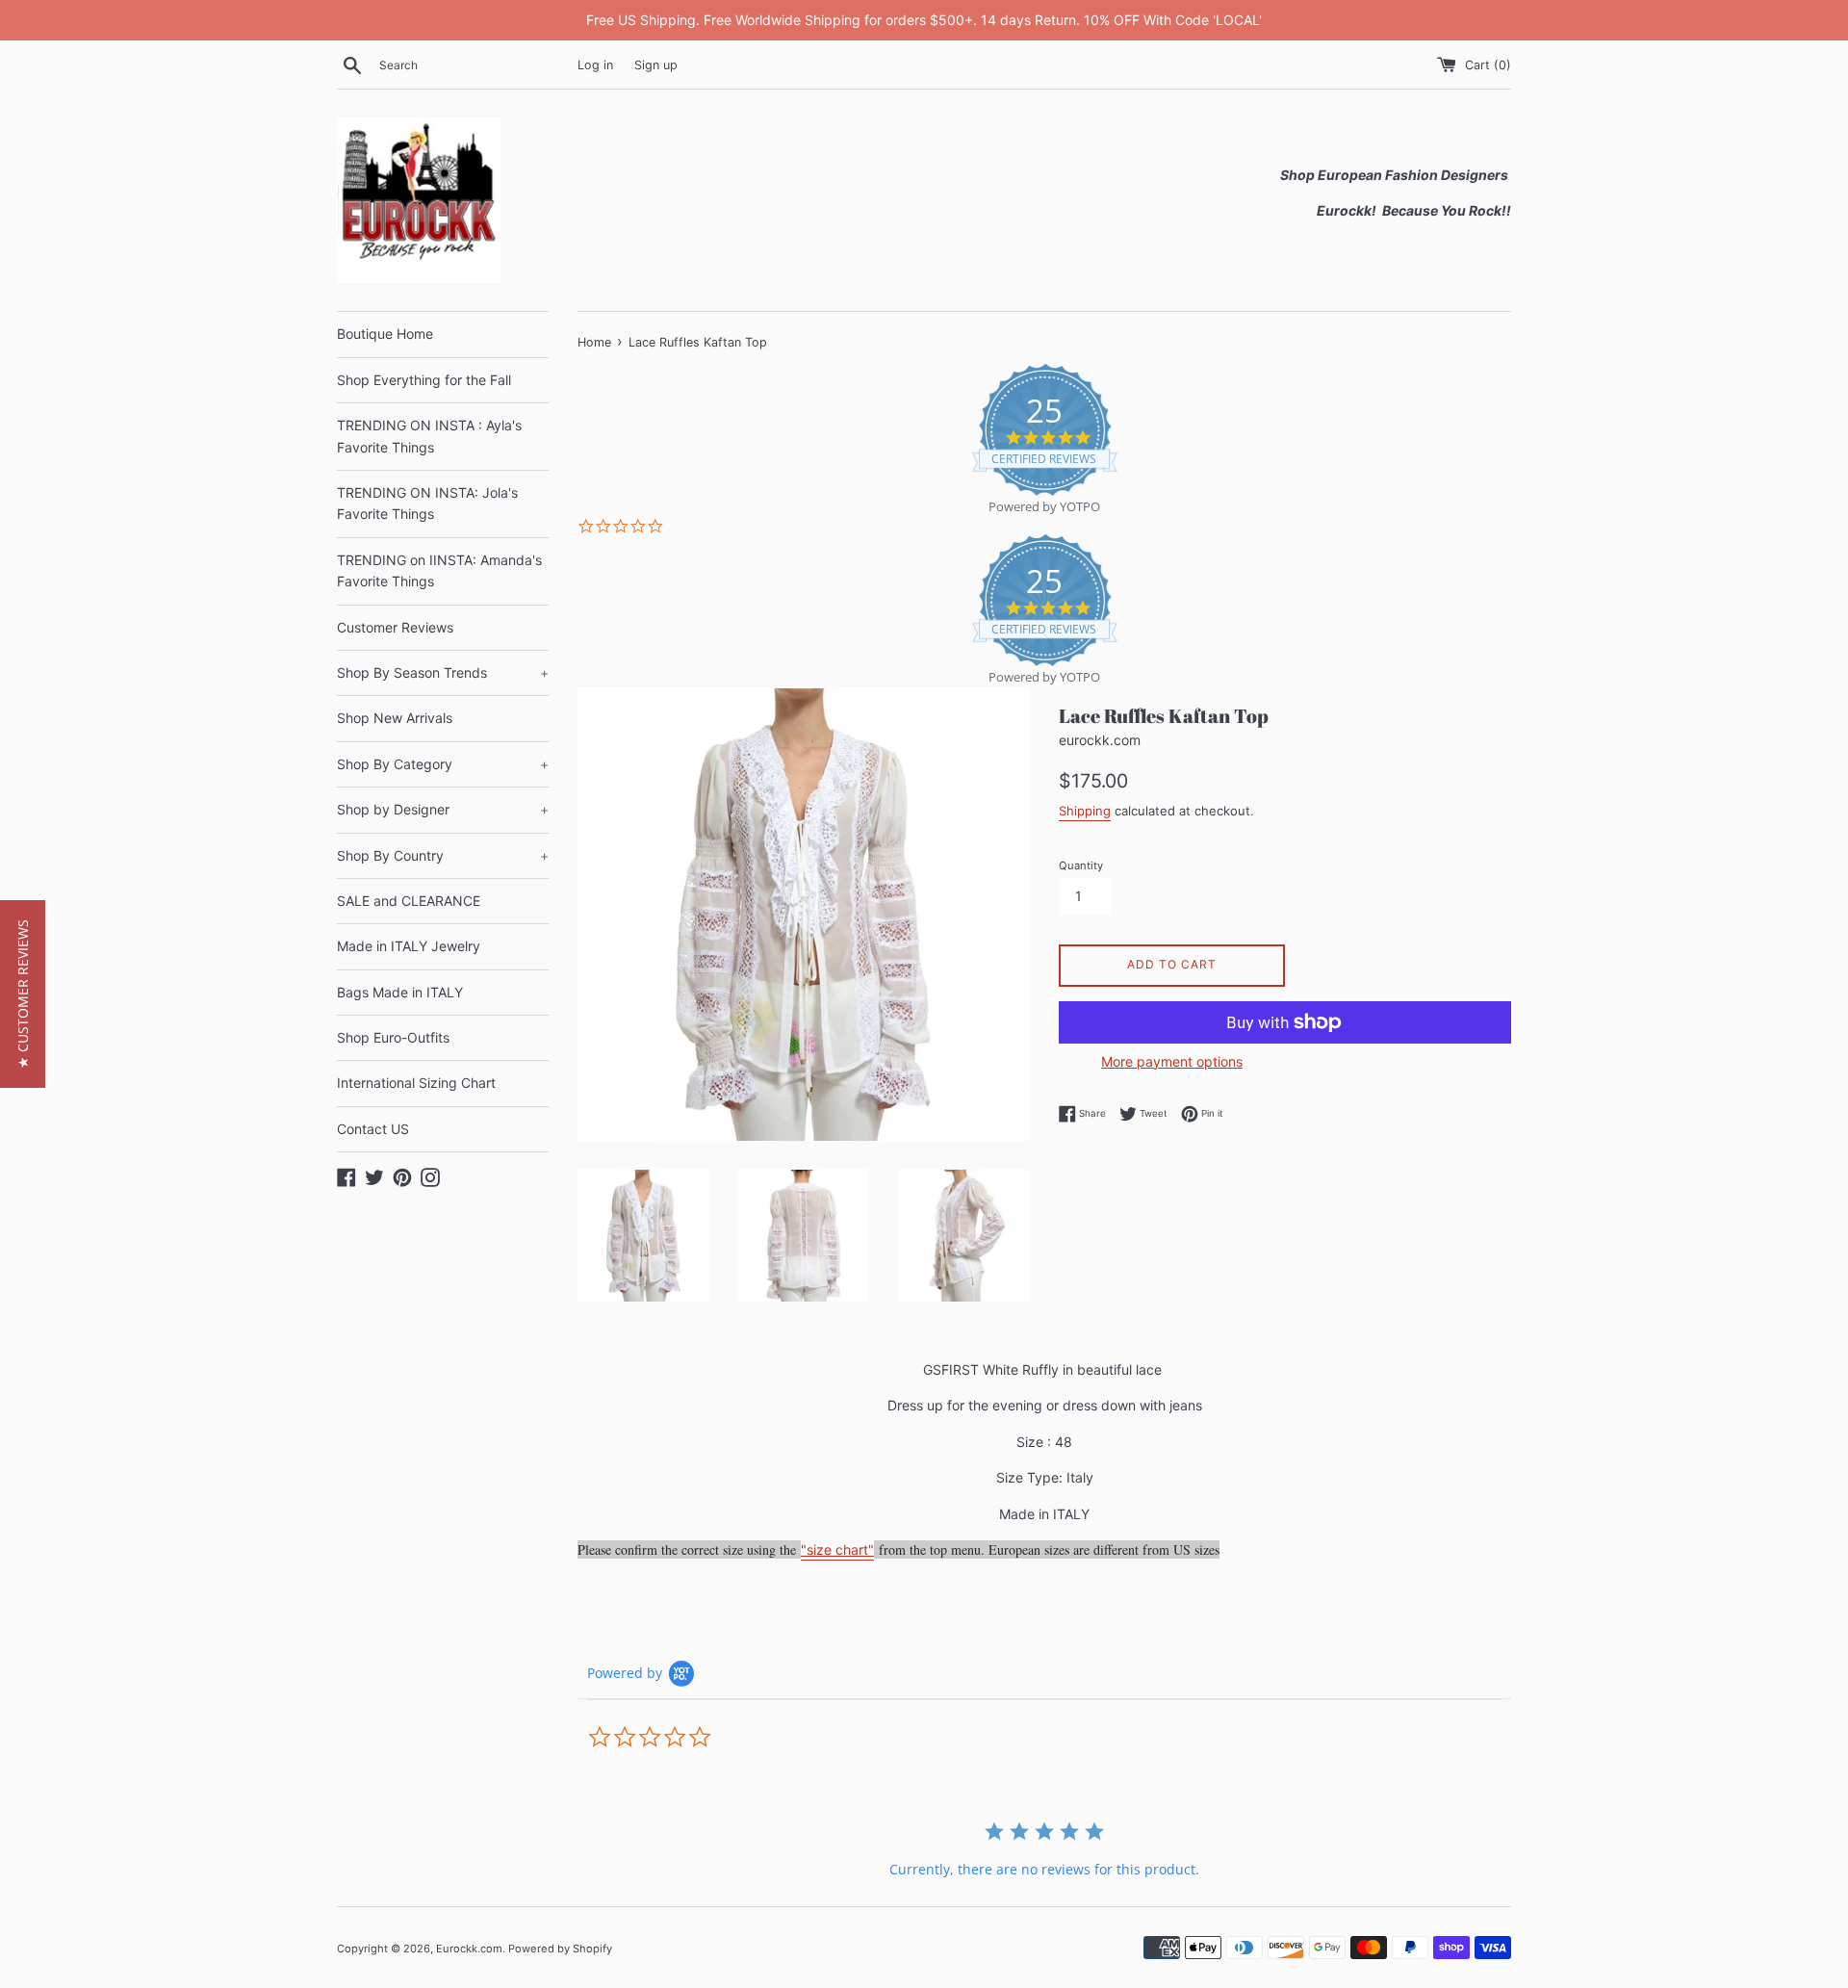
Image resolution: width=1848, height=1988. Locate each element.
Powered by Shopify (560, 1949)
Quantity (1081, 865)
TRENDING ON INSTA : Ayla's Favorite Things (429, 436)
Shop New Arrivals (395, 718)
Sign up (656, 65)
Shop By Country (443, 855)
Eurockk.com (469, 1949)
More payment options (1172, 1061)
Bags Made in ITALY (400, 992)
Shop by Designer (443, 809)
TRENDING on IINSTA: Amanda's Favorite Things (439, 570)
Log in (595, 65)
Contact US (373, 1129)
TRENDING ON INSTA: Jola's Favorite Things (427, 503)
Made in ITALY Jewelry (409, 946)
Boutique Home (385, 334)
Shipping (1085, 811)
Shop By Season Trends (443, 672)
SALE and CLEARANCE (409, 901)
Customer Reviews (395, 627)
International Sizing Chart (416, 1083)
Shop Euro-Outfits (393, 1037)
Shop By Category (443, 764)
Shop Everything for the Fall (424, 380)
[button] (23, 994)
